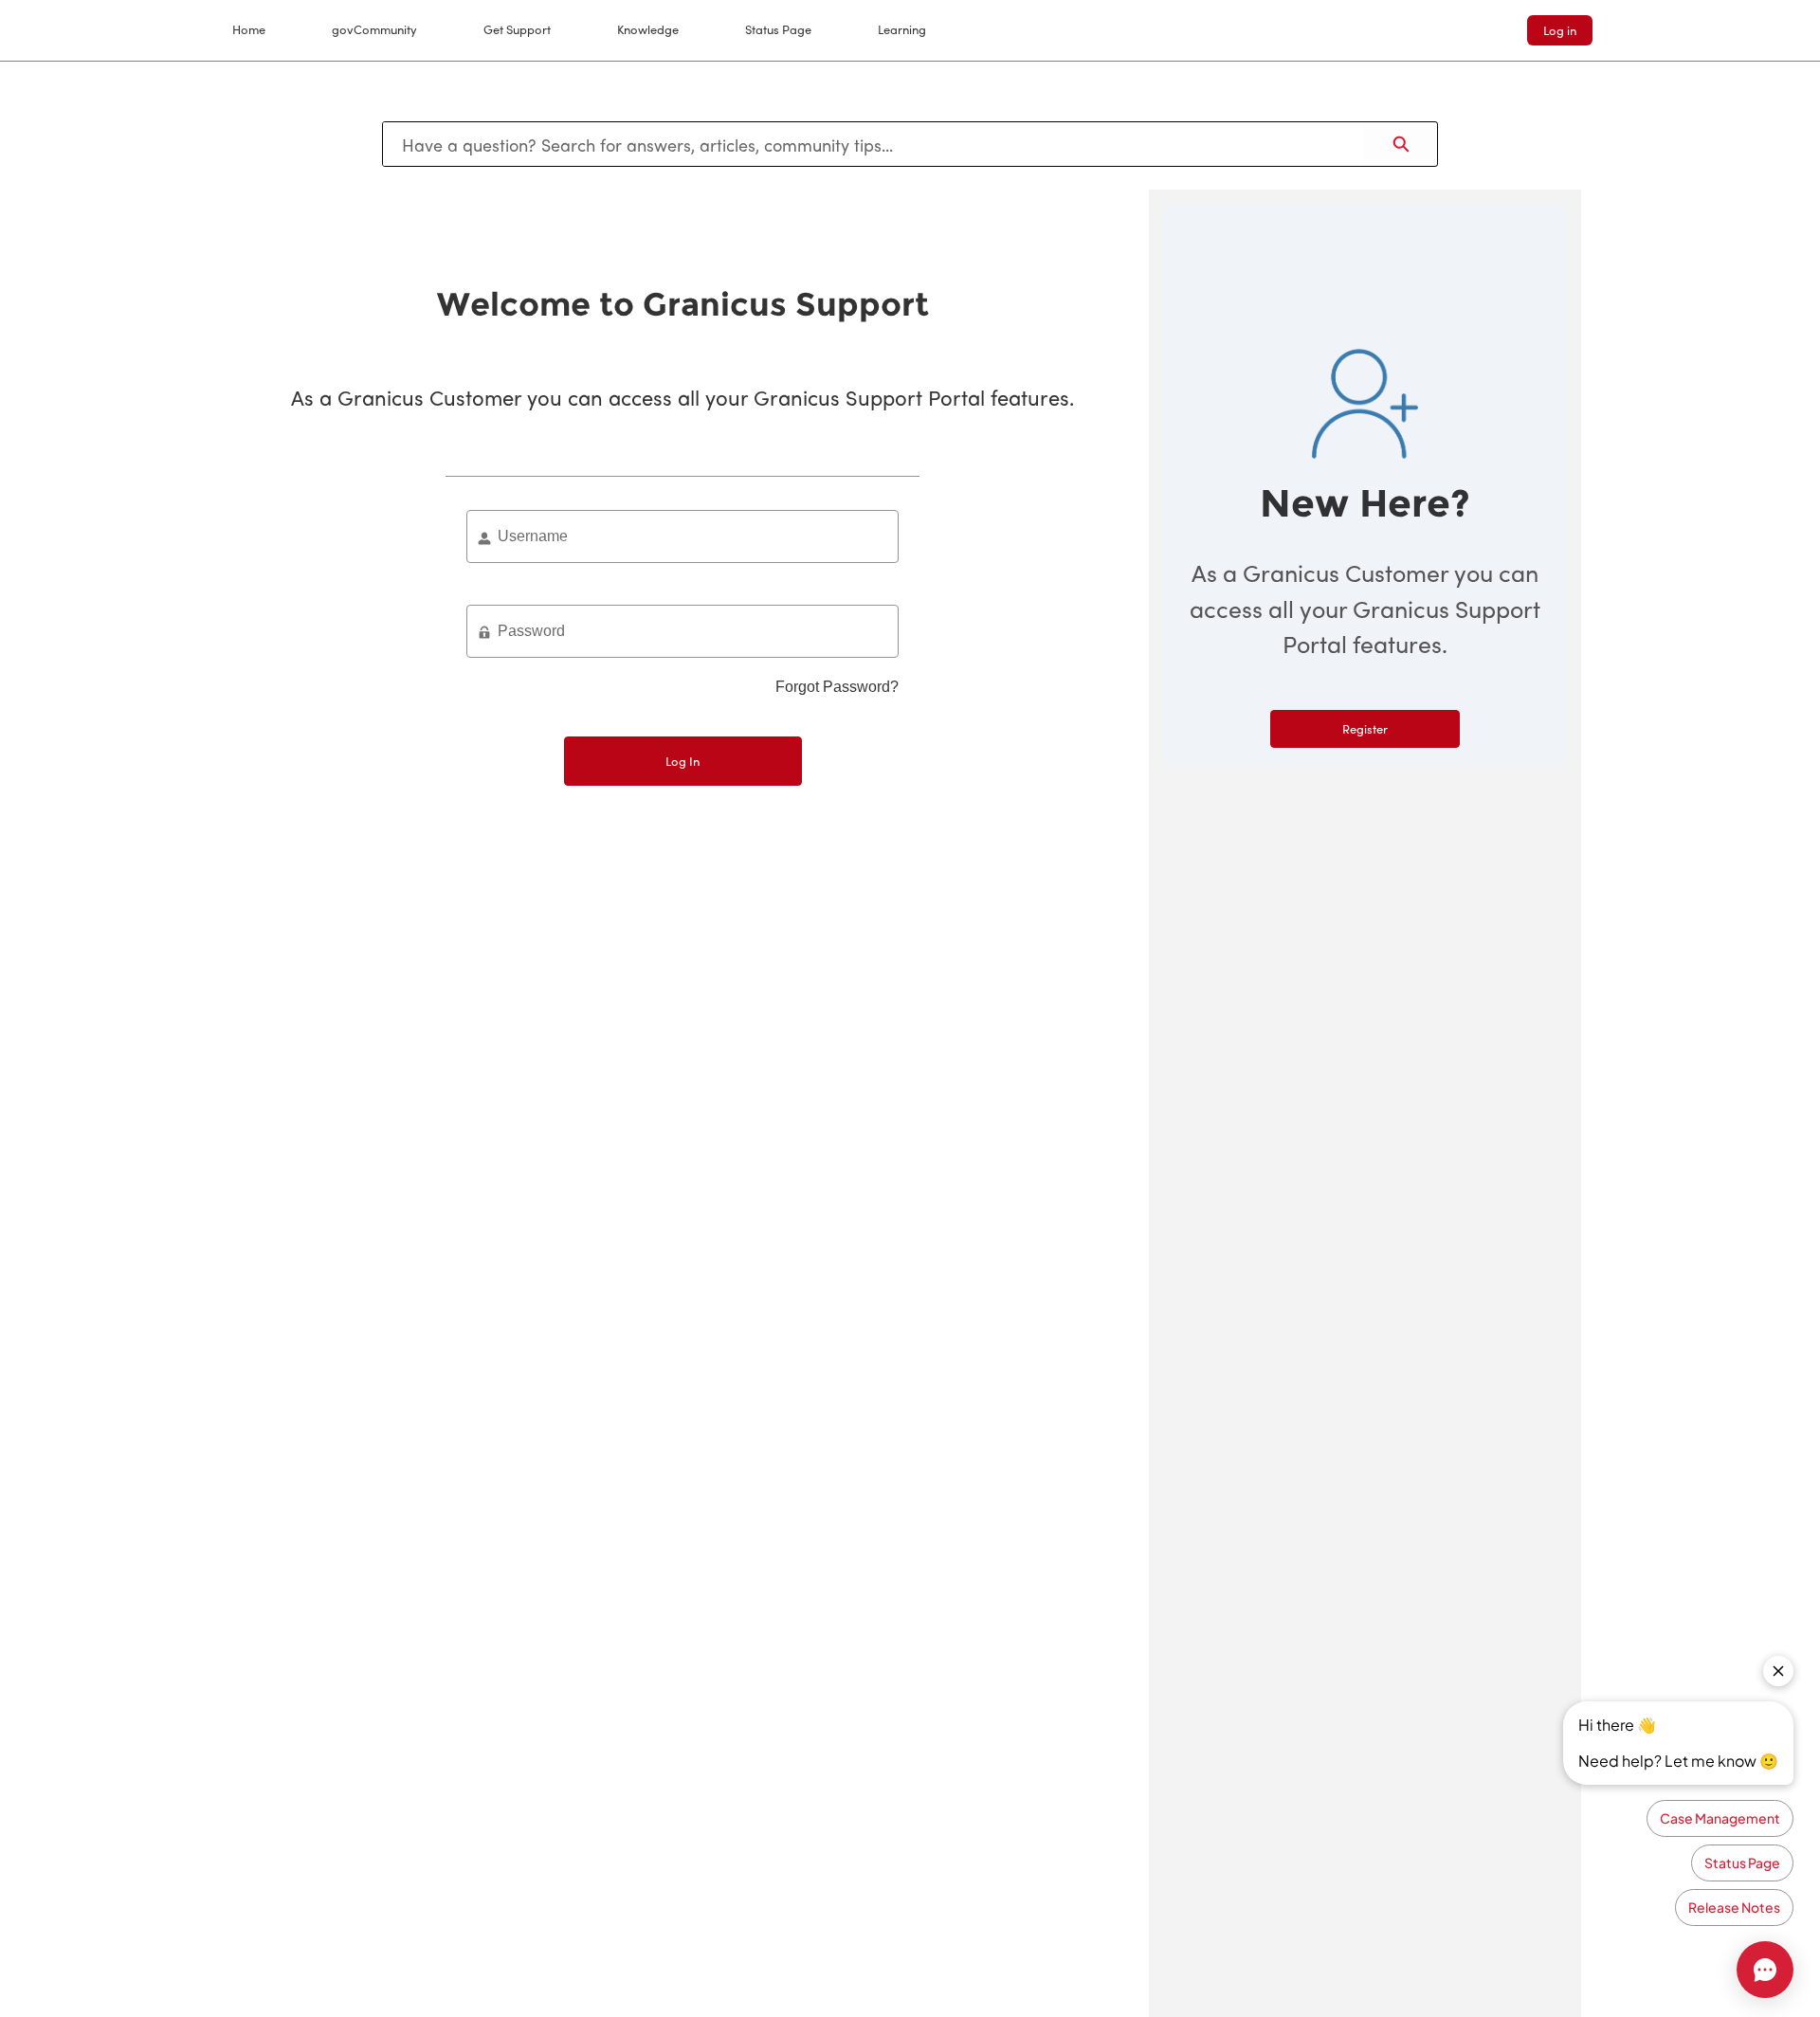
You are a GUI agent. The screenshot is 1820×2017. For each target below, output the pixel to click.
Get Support (517, 29)
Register (1365, 728)
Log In (682, 761)
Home (249, 29)
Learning (902, 29)
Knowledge (648, 29)
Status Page (778, 29)
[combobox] (874, 144)
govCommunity (374, 29)
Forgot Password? (837, 687)
